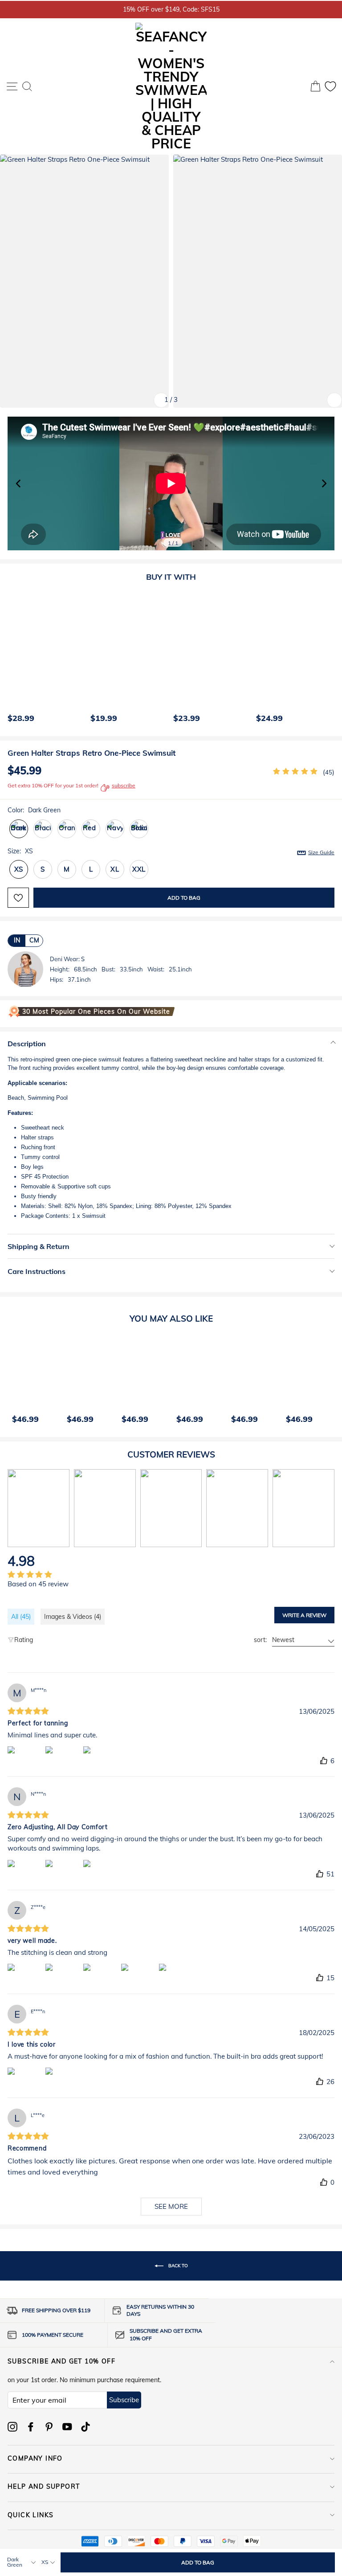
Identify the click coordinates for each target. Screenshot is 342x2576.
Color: (34, 810)
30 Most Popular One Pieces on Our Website (96, 1012)
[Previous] (12, 659)
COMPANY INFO (35, 2458)
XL (115, 869)
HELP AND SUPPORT (44, 2486)
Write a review (304, 1615)
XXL (139, 869)
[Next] (326, 659)
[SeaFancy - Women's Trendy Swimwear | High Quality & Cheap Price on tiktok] (85, 2427)
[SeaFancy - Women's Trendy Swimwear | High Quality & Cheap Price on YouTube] (67, 2427)
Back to (177, 2265)
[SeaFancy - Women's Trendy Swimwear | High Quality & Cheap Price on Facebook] (31, 2427)
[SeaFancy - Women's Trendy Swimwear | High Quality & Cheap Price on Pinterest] (49, 2427)
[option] (45, 659)
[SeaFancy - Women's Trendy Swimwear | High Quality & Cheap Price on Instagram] (12, 2427)
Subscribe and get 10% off (61, 2361)
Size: (171, 851)
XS (19, 869)
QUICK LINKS (31, 2515)
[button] (324, 483)
